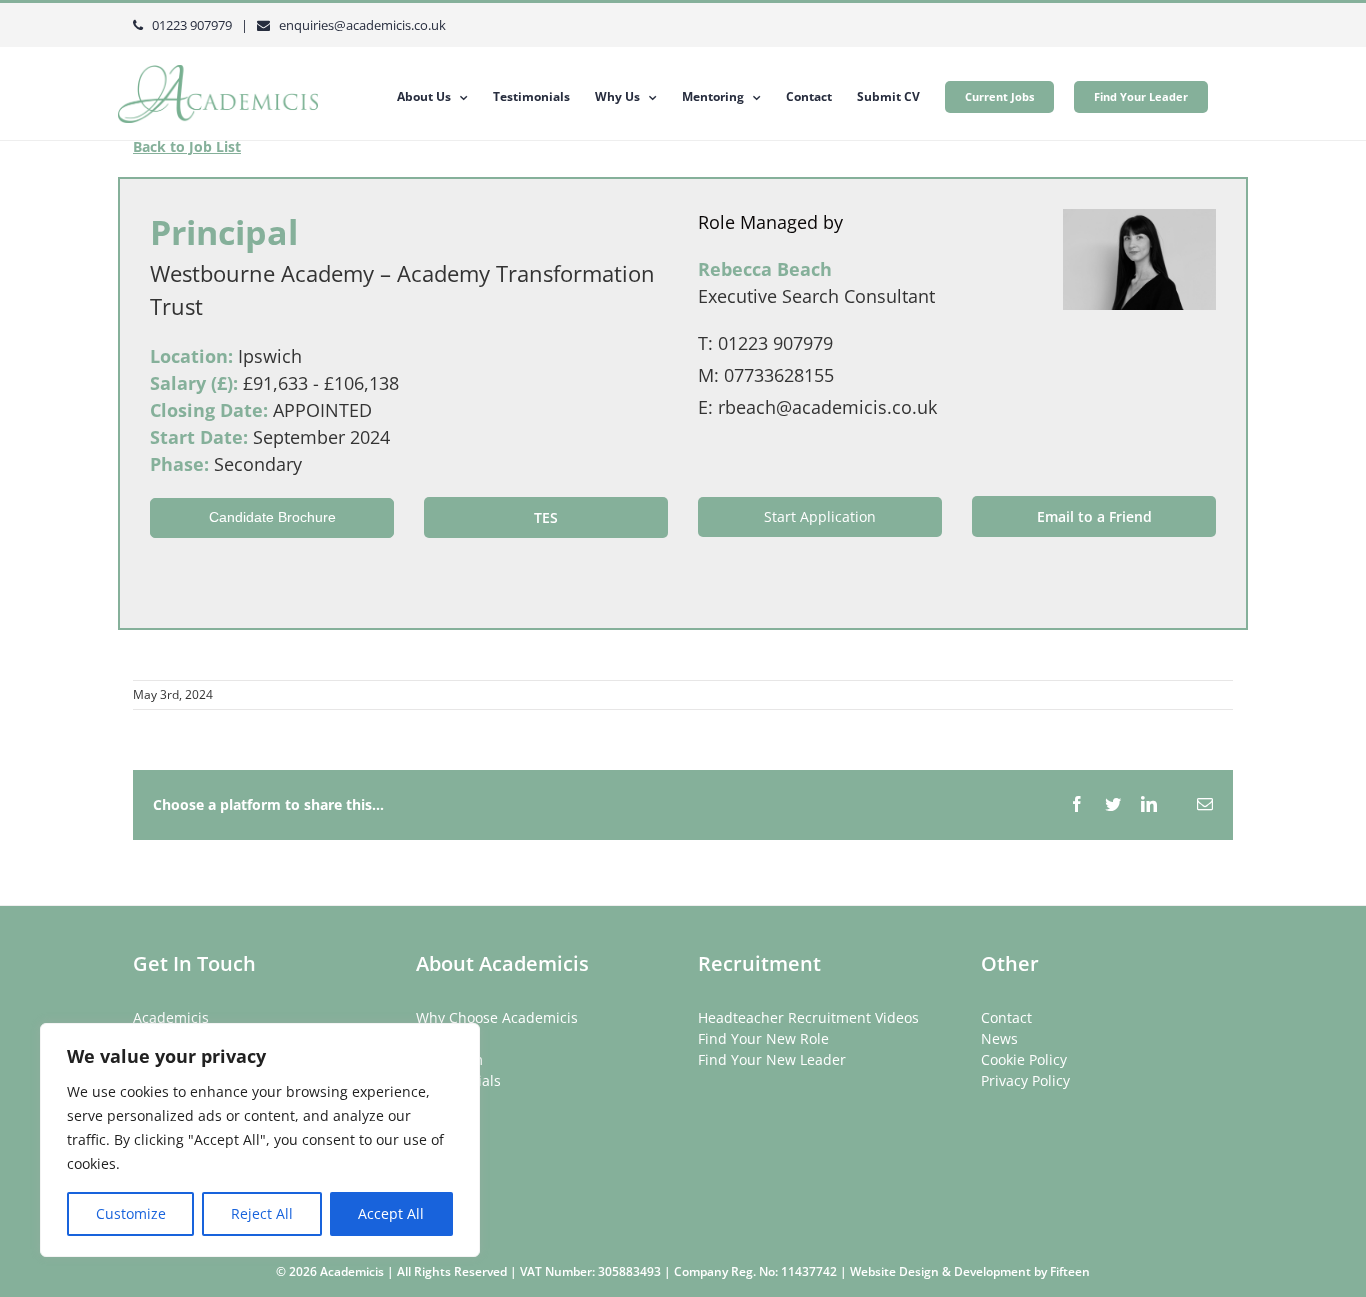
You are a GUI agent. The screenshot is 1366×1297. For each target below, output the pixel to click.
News (999, 1038)
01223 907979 (775, 343)
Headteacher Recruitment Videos (808, 1017)
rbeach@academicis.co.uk (827, 407)
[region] (260, 1140)
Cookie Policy (1024, 1059)
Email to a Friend (1094, 516)
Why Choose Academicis (497, 1017)
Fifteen (1070, 1271)
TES (546, 517)
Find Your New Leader (772, 1059)
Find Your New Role (763, 1038)
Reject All (262, 1213)
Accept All (391, 1213)
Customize (131, 1213)
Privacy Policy (1025, 1080)
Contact (1006, 1017)
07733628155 (779, 375)
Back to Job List (187, 146)
